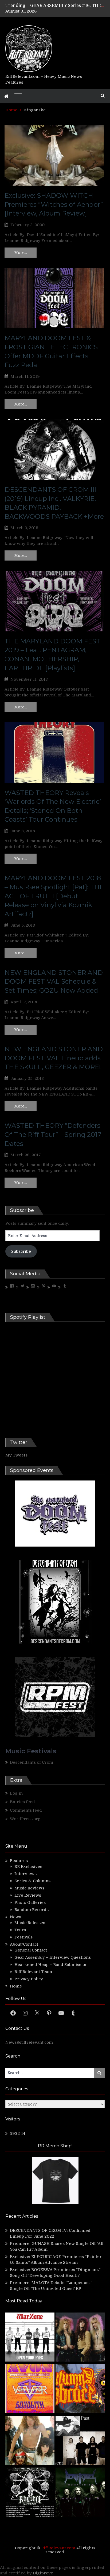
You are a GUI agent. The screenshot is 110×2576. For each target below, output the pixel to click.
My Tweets (16, 1455)
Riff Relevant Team (33, 1972)
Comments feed (26, 1810)
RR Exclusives (28, 1867)
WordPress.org (25, 1819)
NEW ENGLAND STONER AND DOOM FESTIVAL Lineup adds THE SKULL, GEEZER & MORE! (54, 1058)
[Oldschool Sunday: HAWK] (80, 2338)
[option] (67, 6)
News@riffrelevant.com (29, 2042)
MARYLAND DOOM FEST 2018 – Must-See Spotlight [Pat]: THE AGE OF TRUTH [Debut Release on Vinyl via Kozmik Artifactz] (54, 896)
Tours (20, 1930)
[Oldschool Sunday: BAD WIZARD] (30, 2441)
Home (16, 1986)
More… (21, 253)
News (15, 1917)
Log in (16, 1793)
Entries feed (22, 1802)
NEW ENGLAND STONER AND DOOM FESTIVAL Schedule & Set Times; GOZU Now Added (54, 981)
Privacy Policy (29, 1979)
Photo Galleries (30, 1902)
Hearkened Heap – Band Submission (51, 1965)
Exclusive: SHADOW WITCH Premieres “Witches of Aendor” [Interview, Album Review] (54, 204)
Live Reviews (28, 1895)
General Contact (31, 1950)
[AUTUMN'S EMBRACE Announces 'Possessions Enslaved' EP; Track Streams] (80, 2390)
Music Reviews (29, 1888)
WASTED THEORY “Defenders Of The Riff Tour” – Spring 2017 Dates (53, 1134)
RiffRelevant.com (58, 2548)
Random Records (32, 1910)
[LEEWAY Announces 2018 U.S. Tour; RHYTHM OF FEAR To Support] (30, 2493)
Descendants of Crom (32, 1762)
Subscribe (21, 1251)
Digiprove (43, 2573)
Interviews (25, 1874)
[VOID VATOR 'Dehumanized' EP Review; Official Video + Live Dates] (30, 2390)
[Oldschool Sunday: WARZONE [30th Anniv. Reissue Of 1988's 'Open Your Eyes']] (30, 2338)
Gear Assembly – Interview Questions (53, 1957)
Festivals (23, 1937)
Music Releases (30, 1923)
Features (19, 1861)
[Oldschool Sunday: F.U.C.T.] (80, 2441)
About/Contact (24, 1944)
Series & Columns (32, 1881)
